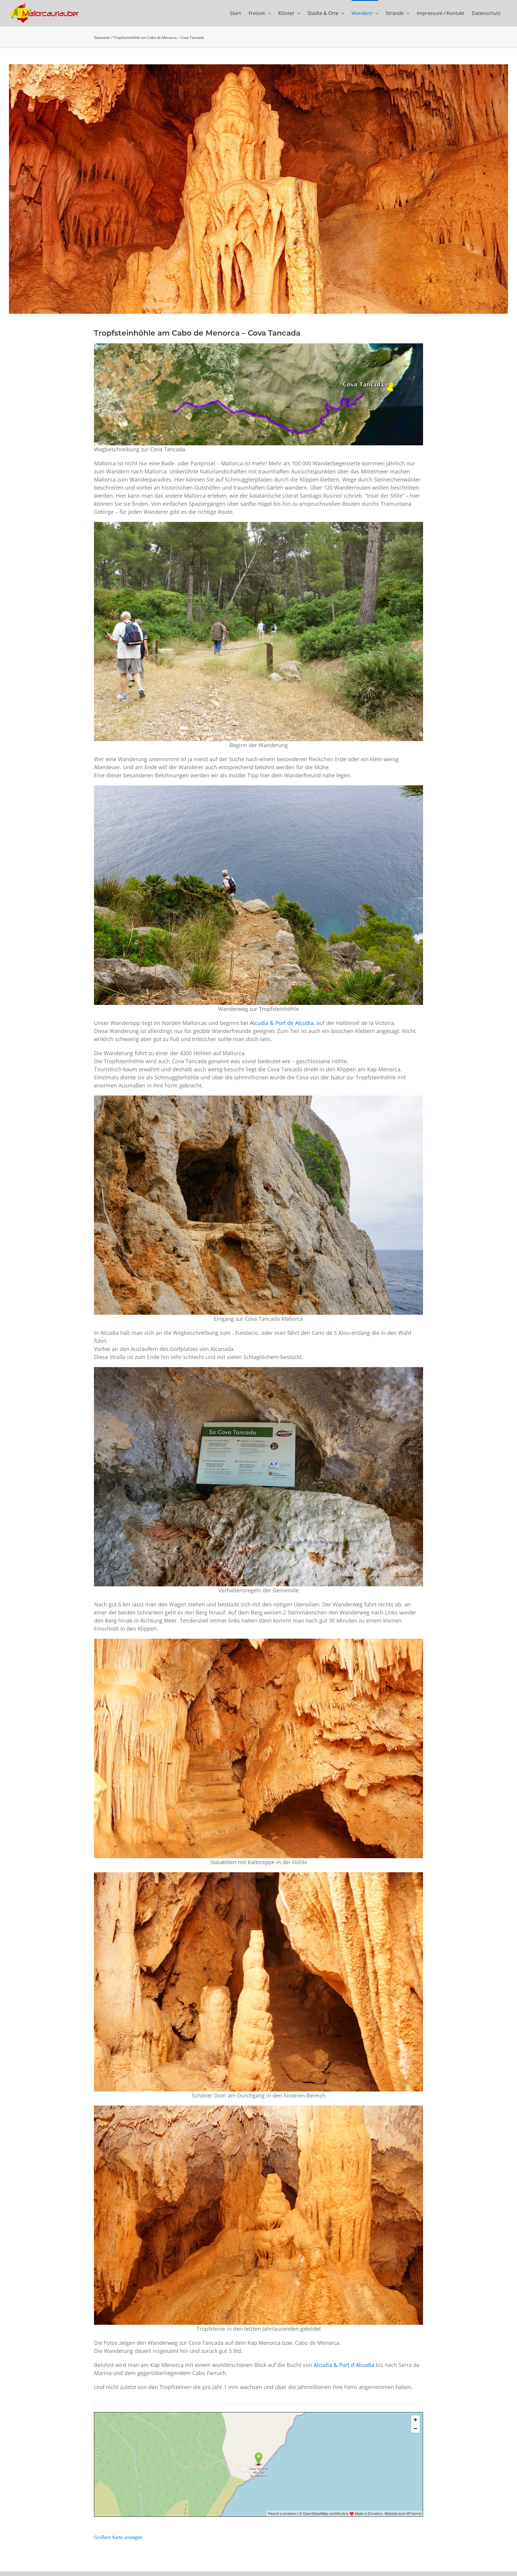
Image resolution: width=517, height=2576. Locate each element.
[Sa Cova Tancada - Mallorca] (258, 189)
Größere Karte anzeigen (118, 2537)
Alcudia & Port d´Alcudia (344, 2365)
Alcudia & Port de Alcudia (282, 1023)
